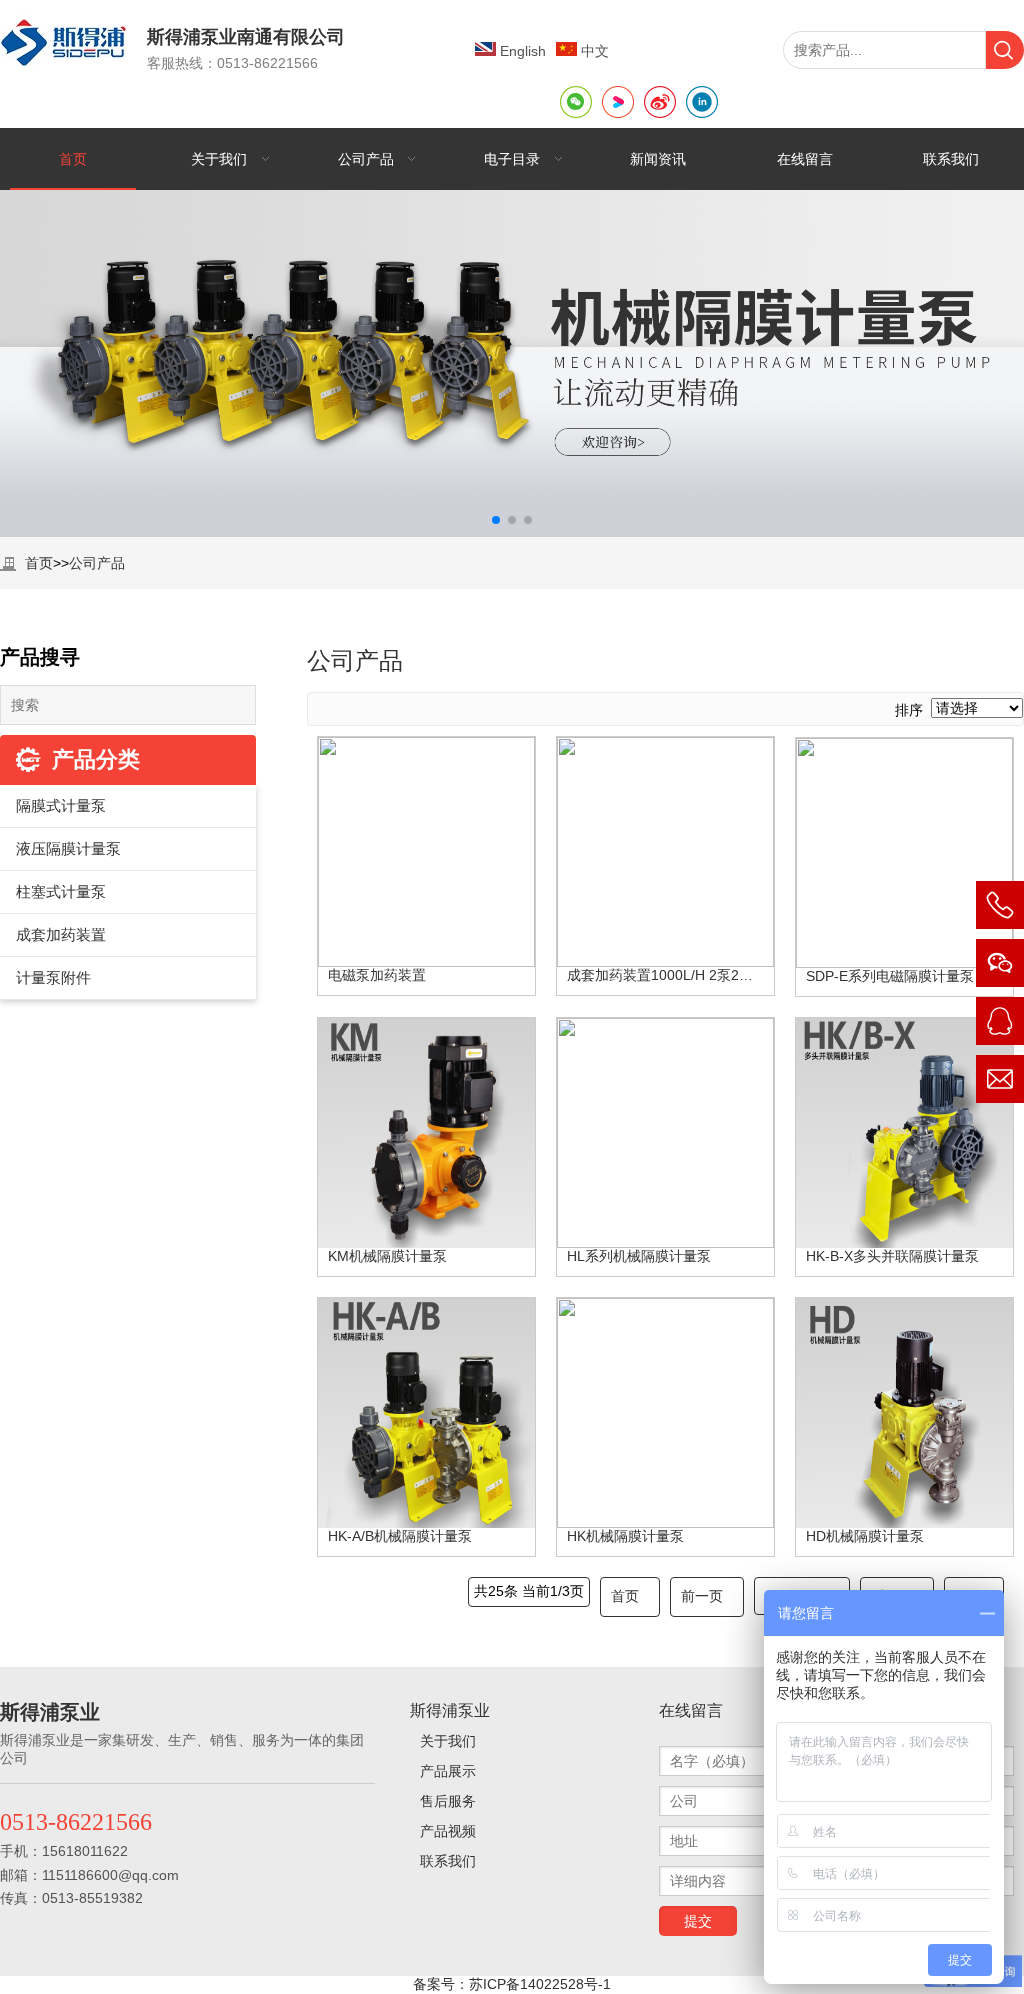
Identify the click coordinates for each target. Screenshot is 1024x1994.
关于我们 (448, 1741)
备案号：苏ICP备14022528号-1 (512, 1984)
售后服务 (448, 1801)
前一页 (702, 1596)
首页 (39, 563)
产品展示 (448, 1771)
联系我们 (448, 1861)
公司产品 (97, 563)
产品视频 (448, 1831)
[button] (496, 520)
